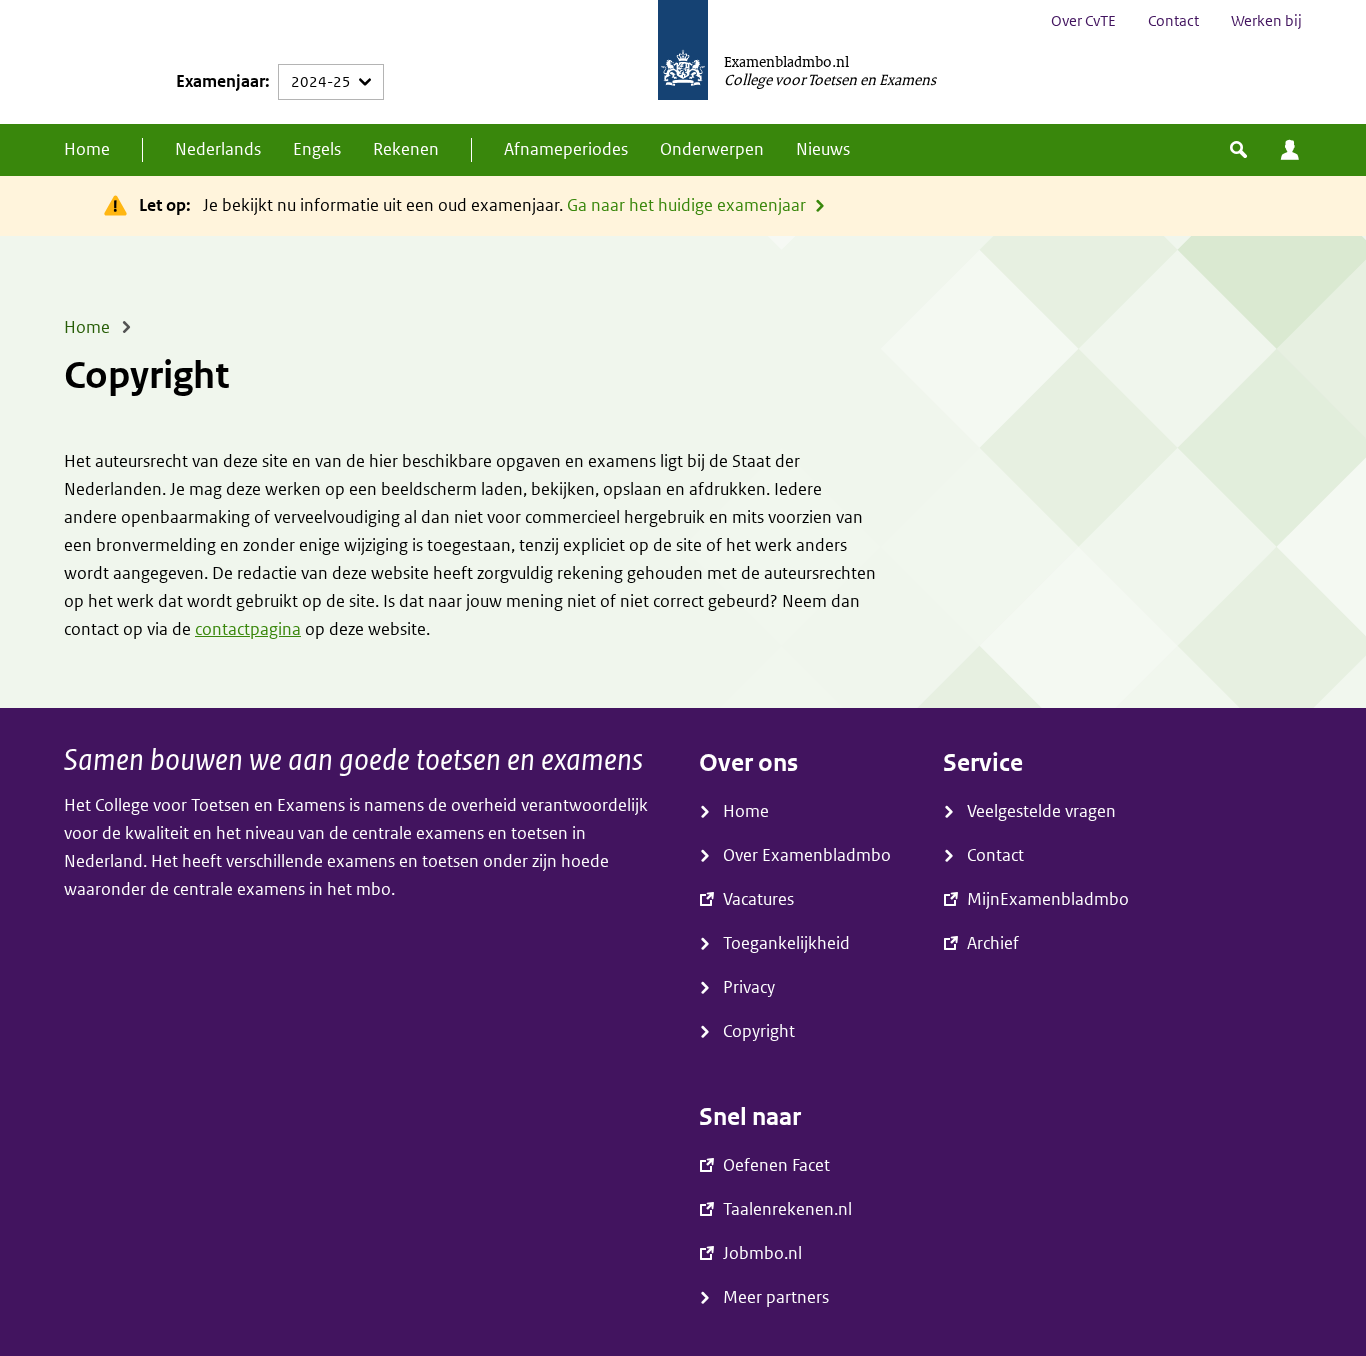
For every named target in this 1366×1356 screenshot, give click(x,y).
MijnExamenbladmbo (1290, 150)
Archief (993, 943)
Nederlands (218, 149)
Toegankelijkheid (786, 943)
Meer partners (776, 1297)
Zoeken (1238, 150)
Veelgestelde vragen (1041, 811)
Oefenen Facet (776, 1165)
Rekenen (406, 149)
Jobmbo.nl (762, 1253)
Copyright (759, 1031)
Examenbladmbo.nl (786, 61)
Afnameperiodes (566, 149)
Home (87, 149)
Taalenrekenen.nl (787, 1209)
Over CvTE (1083, 21)
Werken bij (1266, 21)
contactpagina (248, 629)
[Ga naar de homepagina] (683, 62)
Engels (317, 149)
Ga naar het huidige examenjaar (686, 205)
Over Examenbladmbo (807, 855)
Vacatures (758, 899)
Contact (1173, 21)
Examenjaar (220, 81)
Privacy (749, 987)
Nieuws (823, 149)
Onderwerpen (712, 149)
